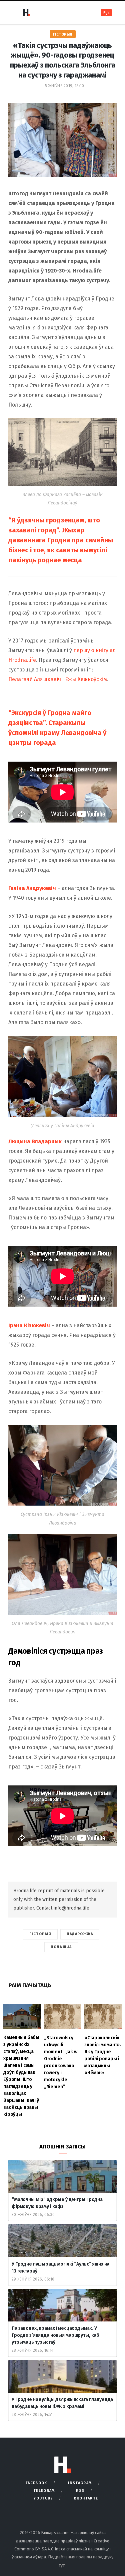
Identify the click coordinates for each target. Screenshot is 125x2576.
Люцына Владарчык (35, 1141)
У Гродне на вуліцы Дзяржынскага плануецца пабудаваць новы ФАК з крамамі (62, 2403)
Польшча (61, 1947)
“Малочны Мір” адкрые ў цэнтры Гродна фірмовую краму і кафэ (57, 2203)
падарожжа (80, 1934)
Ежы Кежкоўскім (86, 679)
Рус (106, 13)
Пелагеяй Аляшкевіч (35, 679)
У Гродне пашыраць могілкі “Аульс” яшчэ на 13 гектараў (60, 2268)
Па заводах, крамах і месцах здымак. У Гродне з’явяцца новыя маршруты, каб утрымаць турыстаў (55, 2335)
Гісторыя (63, 34)
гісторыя (40, 1934)
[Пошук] (86, 12)
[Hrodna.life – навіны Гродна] (26, 13)
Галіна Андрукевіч (32, 888)
